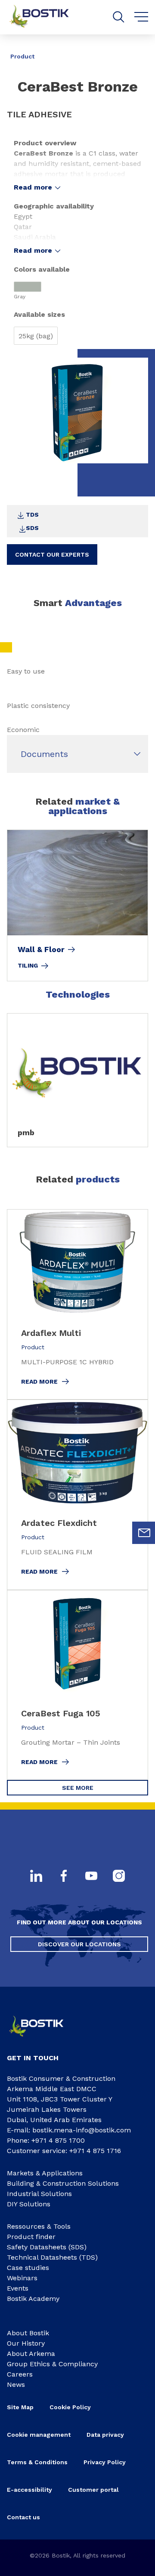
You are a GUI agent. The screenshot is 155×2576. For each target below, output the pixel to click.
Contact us (23, 2517)
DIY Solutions (29, 2204)
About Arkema (31, 2354)
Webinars (22, 2278)
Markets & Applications (45, 2173)
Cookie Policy (70, 2407)
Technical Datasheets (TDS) (52, 2257)
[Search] (119, 17)
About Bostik (28, 2333)
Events (18, 2288)
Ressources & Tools (39, 2226)
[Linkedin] (36, 1877)
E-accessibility (29, 2490)
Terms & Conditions (37, 2462)
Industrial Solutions (39, 2194)
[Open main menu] (141, 17)
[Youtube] (91, 1877)
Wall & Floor (41, 950)
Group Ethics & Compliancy (52, 2364)
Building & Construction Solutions (63, 2183)
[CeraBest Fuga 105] (77, 1685)
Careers (20, 2374)
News (16, 2385)
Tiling (28, 965)
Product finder (31, 2237)
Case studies (28, 2268)
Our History (26, 2343)
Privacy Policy (105, 2462)
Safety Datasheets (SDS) (47, 2247)
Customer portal (93, 2490)
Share (135, 50)
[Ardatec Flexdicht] (77, 1495)
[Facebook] (64, 1877)
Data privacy (105, 2435)
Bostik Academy (33, 2299)
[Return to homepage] (46, 17)
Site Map (20, 2407)
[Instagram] (119, 1877)
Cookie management (39, 2435)
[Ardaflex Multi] (77, 1304)
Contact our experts (52, 554)
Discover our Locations (79, 1944)
